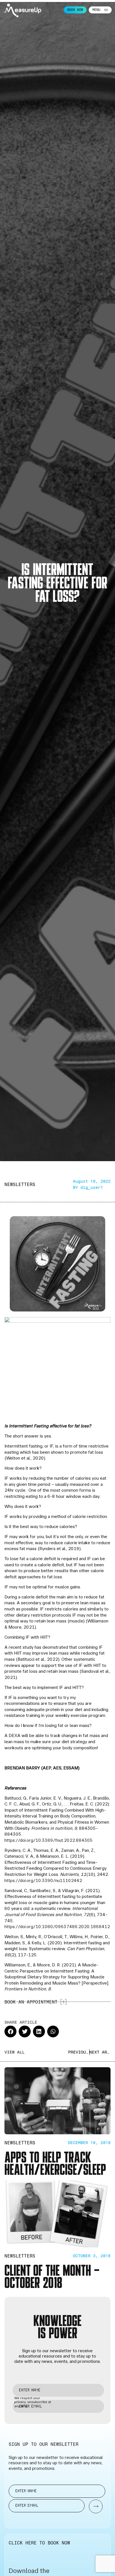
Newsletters (20, 1184)
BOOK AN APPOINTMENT (31, 2002)
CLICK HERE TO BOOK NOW (39, 2543)
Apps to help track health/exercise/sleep (55, 2162)
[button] (10, 2032)
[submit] (93, 2507)
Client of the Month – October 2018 (52, 2276)
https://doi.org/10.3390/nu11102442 (43, 1880)
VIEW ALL (15, 2052)
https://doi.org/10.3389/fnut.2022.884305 (49, 1840)
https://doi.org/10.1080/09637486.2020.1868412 (57, 1927)
